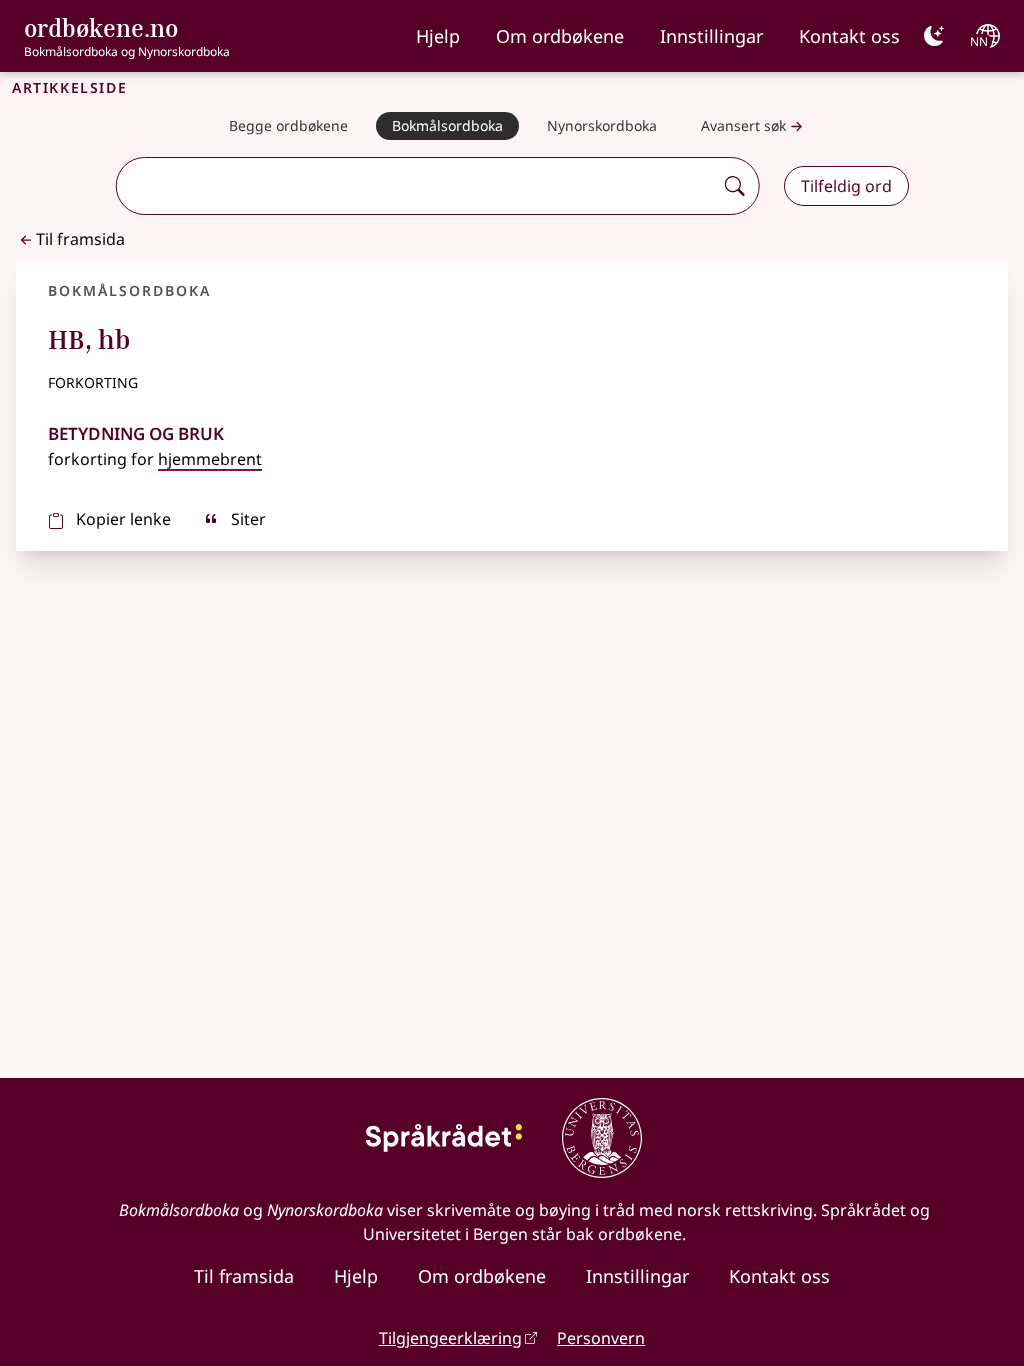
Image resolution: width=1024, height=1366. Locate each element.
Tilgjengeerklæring (450, 1338)
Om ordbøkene (560, 36)
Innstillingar (711, 36)
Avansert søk (743, 125)
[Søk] (735, 186)
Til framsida (80, 239)
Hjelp (438, 36)
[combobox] (416, 186)
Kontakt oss (849, 36)
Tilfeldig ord (846, 186)
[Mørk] (934, 36)
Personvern (601, 1338)
